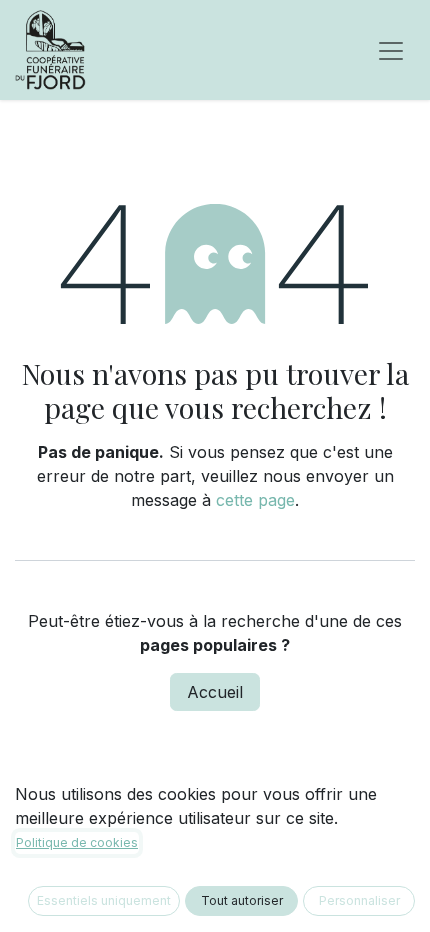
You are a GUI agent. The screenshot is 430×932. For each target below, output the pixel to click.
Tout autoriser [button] (242, 900)
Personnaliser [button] (359, 900)
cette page (255, 500)
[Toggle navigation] (391, 50)
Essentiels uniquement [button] (104, 900)
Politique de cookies (77, 842)
